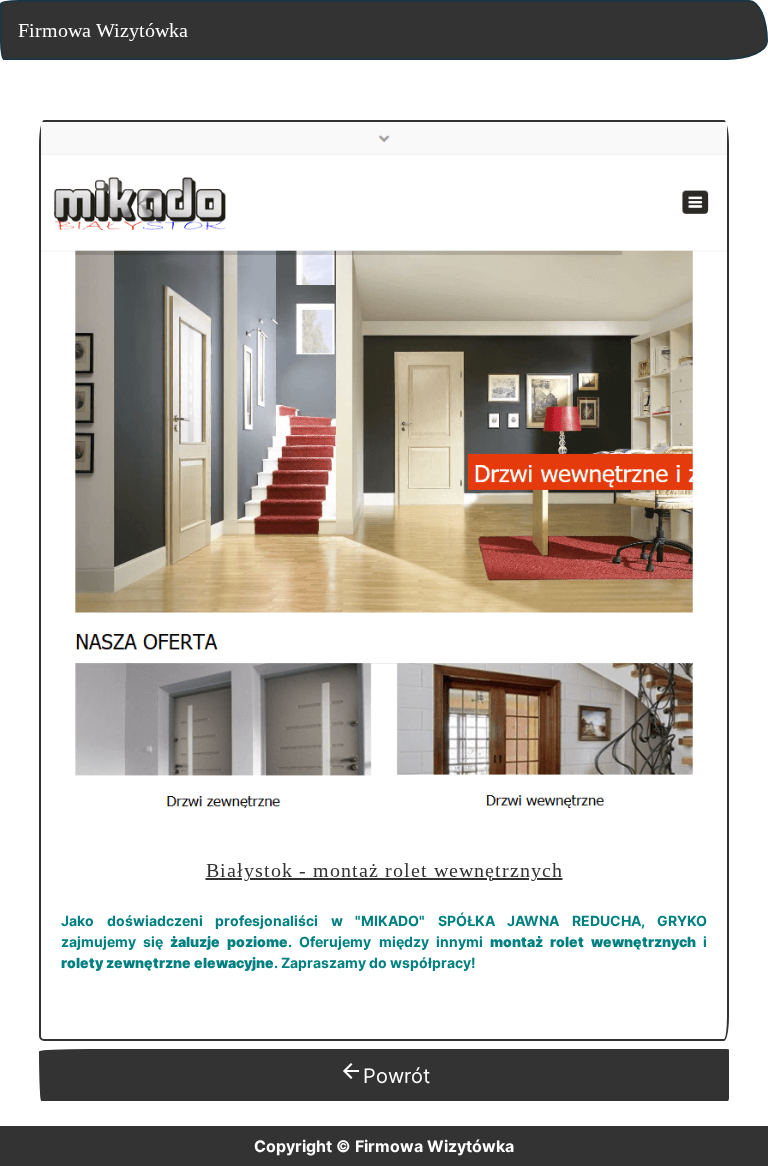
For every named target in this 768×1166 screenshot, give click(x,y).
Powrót (384, 1073)
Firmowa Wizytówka (103, 30)
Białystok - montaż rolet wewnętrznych (384, 870)
